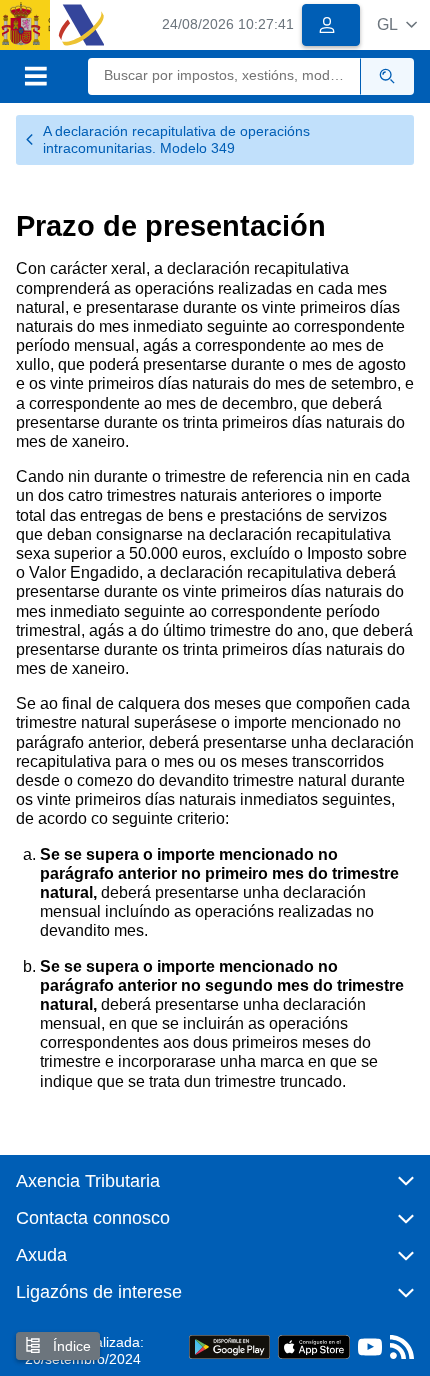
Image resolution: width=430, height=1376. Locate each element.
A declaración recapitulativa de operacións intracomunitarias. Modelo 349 (176, 139)
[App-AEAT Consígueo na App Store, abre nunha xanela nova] (314, 1346)
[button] (397, 24)
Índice (70, 1346)
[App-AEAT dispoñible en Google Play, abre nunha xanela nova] (229, 1346)
